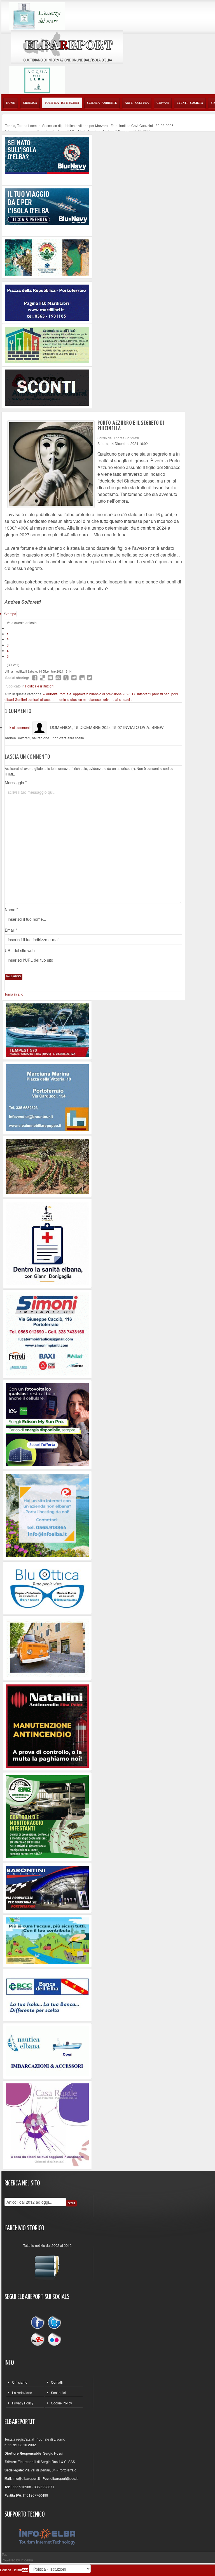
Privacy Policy (23, 2403)
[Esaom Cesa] (47, 387)
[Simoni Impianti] (47, 1333)
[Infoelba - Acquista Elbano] (47, 1515)
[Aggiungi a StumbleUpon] (58, 678)
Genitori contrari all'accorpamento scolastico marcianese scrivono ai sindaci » (74, 699)
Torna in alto (14, 994)
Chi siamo (20, 2382)
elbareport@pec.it (64, 2478)
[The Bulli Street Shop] (47, 1647)
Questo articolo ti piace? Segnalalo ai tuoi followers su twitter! (90, 678)
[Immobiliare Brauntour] (47, 1097)
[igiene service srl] (47, 1816)
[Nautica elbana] (47, 2050)
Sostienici (58, 2393)
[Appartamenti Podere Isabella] (47, 2124)
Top (4, 2554)
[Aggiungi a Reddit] (74, 678)
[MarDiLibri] (47, 302)
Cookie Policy (61, 2403)
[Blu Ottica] (47, 1587)
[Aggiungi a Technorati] (66, 678)
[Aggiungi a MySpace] (82, 678)
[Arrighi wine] (47, 1166)
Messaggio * (16, 783)
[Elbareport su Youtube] (39, 2339)
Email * (11, 930)
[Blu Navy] (47, 155)
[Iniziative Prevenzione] (47, 1726)
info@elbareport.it (26, 2478)
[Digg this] (50, 678)
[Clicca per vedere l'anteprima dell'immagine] (51, 464)
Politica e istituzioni (40, 686)
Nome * (11, 910)
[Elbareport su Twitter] (54, 2324)
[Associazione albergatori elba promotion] (47, 257)
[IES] (47, 1424)
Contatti (57, 2382)
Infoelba (27, 2560)
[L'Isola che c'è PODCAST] (47, 1243)
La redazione (22, 2393)
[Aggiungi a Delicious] (43, 678)
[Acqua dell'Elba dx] (37, 79)
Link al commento (19, 727)
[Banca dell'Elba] (47, 1995)
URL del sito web (20, 950)
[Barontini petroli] (47, 1887)
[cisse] (47, 344)
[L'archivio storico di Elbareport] (47, 2265)
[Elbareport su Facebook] (39, 2324)
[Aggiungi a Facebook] (35, 678)
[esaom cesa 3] (47, 1029)
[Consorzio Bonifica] (47, 1940)
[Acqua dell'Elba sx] (37, 16)
